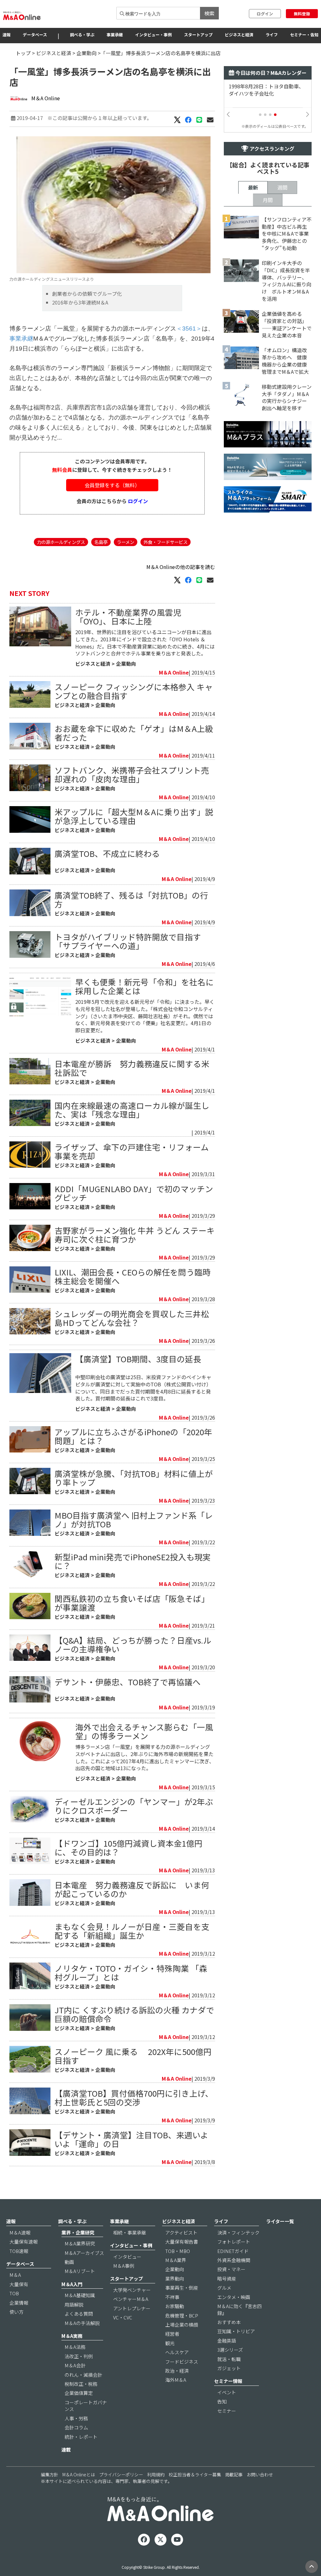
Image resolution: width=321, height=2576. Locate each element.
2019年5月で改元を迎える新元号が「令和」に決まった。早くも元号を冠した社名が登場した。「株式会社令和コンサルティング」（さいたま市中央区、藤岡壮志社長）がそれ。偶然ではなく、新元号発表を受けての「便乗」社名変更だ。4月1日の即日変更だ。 (145, 1016)
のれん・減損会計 (83, 2375)
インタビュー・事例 (153, 35)
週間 (282, 187)
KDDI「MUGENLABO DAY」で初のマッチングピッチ (134, 1193)
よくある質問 (79, 2314)
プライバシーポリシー (121, 2474)
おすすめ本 (229, 2322)
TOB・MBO (178, 2251)
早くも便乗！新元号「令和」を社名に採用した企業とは (145, 986)
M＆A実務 (72, 2336)
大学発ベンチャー (132, 2290)
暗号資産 (227, 2279)
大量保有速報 (24, 2242)
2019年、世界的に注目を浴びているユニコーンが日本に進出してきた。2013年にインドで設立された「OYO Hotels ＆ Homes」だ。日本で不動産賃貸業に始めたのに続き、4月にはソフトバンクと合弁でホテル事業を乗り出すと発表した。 (145, 643)
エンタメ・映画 (234, 2297)
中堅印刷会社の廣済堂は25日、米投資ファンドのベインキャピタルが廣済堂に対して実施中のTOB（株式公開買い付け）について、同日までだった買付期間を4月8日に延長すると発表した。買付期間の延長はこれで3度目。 (143, 1388)
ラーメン (126, 542)
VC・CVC (123, 2317)
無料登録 (302, 14)
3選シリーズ (230, 2350)
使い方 (16, 2312)
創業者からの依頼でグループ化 (87, 294)
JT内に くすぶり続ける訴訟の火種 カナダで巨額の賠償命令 (134, 2014)
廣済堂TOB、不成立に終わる (107, 853)
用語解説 (74, 2305)
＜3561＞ (189, 329)
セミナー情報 (228, 2381)
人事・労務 (76, 2418)
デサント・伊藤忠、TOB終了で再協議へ (128, 1682)
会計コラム (76, 2427)
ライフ (272, 35)
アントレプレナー (132, 2308)
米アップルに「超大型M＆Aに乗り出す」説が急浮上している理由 (134, 816)
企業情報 (19, 2303)
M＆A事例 (124, 2266)
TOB (14, 2293)
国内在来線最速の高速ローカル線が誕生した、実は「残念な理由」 (132, 1110)
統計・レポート (81, 2437)
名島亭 (101, 542)
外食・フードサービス (166, 542)
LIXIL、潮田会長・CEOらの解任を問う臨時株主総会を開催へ (133, 1276)
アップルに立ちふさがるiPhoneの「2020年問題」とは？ (133, 1436)
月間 (268, 200)
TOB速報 (19, 2251)
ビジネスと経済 (239, 35)
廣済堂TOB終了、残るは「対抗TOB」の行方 (131, 899)
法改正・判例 (79, 2356)
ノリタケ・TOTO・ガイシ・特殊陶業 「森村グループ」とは (131, 1972)
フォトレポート (234, 2242)
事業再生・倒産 (182, 2288)
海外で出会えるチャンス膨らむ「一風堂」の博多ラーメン (144, 1731)
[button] (260, 115)
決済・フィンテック (238, 2232)
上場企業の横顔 (182, 2325)
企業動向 (87, 53)
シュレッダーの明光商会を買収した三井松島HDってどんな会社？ (132, 1318)
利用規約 (156, 2474)
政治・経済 (177, 2371)
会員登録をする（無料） (112, 485)
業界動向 (175, 2279)
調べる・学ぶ (82, 35)
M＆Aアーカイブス (84, 2253)
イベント (227, 2392)
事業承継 (115, 35)
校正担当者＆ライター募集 (195, 2474)
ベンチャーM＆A (131, 2299)
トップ (23, 53)
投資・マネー (231, 2269)
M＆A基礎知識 (80, 2295)
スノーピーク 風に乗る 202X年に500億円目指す (133, 2056)
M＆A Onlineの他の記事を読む (181, 567)
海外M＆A (176, 2380)
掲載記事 (234, 2474)
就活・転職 (229, 2359)
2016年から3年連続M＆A (80, 302)
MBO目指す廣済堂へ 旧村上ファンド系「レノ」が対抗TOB (134, 1519)
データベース (35, 35)
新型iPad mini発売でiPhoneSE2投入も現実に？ (133, 1561)
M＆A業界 (176, 2260)
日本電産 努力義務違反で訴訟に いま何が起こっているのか (132, 1889)
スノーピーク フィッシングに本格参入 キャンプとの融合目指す (134, 691)
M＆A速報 (20, 2232)
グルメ (224, 2288)
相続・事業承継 (130, 2232)
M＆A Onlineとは (79, 2474)
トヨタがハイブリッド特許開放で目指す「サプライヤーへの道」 (128, 941)
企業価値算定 (79, 2393)
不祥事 (172, 2297)
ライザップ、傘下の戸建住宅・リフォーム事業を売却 (132, 1151)
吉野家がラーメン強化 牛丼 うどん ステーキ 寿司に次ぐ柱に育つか (135, 1235)
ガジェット (229, 2368)
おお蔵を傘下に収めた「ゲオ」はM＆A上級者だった (134, 733)
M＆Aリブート (80, 2271)
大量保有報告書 (182, 2242)
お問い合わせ (260, 2474)
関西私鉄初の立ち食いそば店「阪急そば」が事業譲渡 (132, 1603)
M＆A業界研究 (80, 2243)
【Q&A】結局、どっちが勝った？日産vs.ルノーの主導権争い (133, 1644)
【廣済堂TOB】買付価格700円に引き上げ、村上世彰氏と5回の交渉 (134, 2097)
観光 (170, 2343)
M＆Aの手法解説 (82, 2323)
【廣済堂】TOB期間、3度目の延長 (138, 1359)
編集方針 (50, 2474)
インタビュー (127, 2257)
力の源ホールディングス (61, 542)
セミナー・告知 (304, 35)
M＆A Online (46, 98)
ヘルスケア (177, 2352)
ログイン (265, 14)
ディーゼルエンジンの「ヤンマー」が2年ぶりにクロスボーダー (134, 1806)
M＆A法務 (75, 2347)
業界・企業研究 (78, 2232)
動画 (69, 2262)
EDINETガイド (233, 2251)
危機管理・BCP (182, 2315)
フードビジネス (182, 2362)
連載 (66, 2450)
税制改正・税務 (81, 2384)
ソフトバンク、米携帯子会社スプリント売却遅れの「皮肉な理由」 (132, 774)
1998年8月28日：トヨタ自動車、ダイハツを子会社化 (266, 90)
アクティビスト (181, 2232)
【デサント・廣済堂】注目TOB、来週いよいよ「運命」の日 (132, 2139)
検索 (209, 13)
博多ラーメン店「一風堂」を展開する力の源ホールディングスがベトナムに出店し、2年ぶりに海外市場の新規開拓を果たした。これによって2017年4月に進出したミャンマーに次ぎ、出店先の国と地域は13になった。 (145, 1757)
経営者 (172, 2334)
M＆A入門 (72, 2284)
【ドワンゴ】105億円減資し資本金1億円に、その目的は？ (129, 1847)
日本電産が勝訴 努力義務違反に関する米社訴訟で (132, 1068)
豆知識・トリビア (236, 2331)
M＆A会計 (75, 2365)
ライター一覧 (280, 2221)
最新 (253, 187)
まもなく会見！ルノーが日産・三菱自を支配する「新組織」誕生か (132, 1931)
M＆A (15, 2275)
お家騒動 (175, 2306)
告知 (222, 2401)
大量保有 (19, 2284)
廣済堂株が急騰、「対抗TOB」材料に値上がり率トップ (134, 1478)
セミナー (227, 2411)
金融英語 (227, 2341)
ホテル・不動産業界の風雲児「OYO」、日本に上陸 (128, 616)
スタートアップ (198, 35)
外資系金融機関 (234, 2260)
